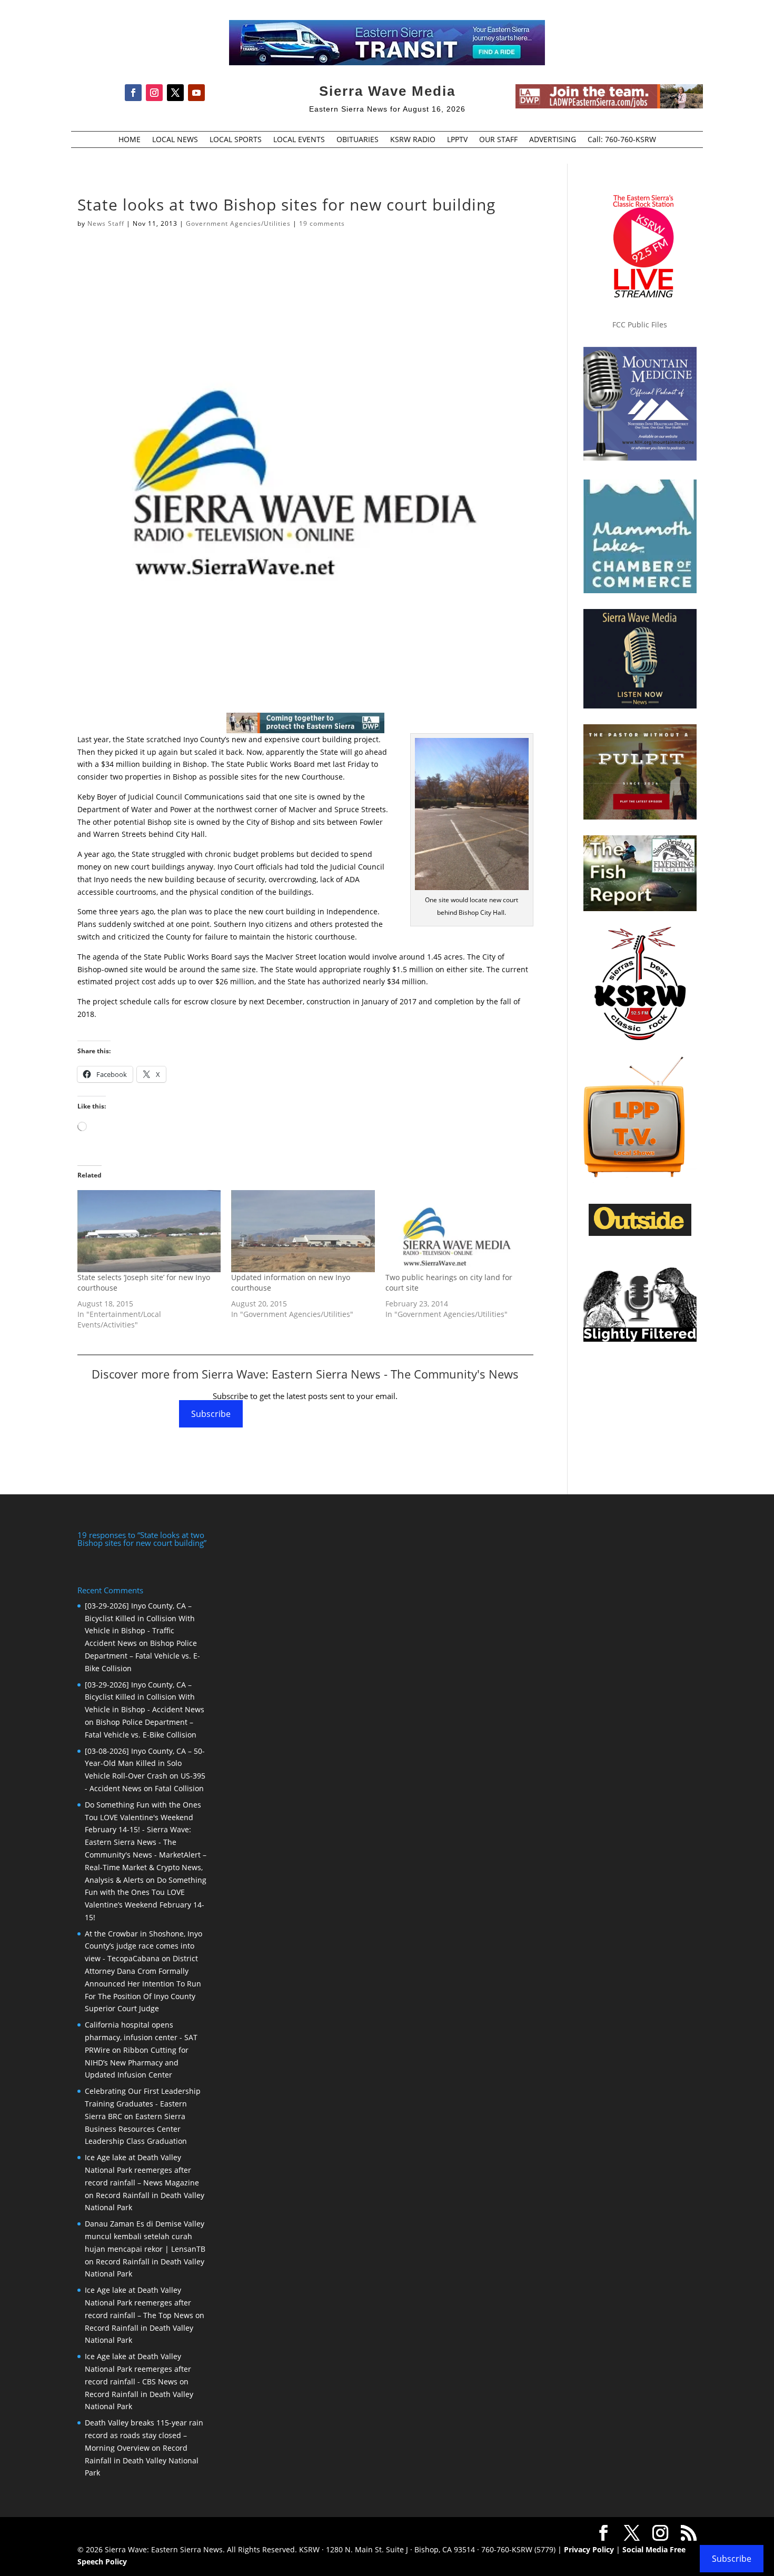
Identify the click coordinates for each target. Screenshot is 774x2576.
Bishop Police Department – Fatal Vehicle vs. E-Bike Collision (142, 1656)
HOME (130, 140)
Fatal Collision (179, 1788)
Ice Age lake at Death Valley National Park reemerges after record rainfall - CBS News (138, 2369)
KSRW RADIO (413, 140)
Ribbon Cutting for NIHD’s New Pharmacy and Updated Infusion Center (137, 2063)
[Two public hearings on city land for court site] (457, 1231)
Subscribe (211, 1414)
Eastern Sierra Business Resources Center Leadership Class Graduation (136, 2129)
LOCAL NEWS (175, 140)
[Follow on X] (175, 93)
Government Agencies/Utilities (238, 223)
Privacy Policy (589, 2549)
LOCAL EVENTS (299, 140)
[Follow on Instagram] (154, 93)
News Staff (106, 223)
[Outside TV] (640, 1234)
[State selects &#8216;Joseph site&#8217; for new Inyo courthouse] (149, 1231)
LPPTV (457, 140)
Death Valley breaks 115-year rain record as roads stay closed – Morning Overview (144, 2435)
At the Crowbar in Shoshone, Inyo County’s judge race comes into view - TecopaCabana (143, 1946)
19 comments (322, 223)
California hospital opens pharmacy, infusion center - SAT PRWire (141, 2037)
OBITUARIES (358, 140)
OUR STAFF (498, 140)
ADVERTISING (553, 140)
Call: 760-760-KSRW (622, 140)
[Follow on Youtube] (196, 93)
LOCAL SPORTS (236, 140)
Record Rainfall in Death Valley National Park (142, 2460)
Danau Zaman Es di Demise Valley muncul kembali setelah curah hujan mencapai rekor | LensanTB (145, 2236)
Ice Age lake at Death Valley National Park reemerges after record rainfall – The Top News (139, 2303)
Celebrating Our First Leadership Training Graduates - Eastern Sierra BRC (143, 2104)
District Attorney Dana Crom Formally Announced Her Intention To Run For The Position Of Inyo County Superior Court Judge (143, 1983)
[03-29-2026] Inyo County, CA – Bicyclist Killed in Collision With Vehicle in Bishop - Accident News (145, 1697)
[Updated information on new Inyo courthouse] (303, 1231)
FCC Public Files (640, 325)
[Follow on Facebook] (133, 93)
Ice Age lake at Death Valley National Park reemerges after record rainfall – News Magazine (142, 2170)
